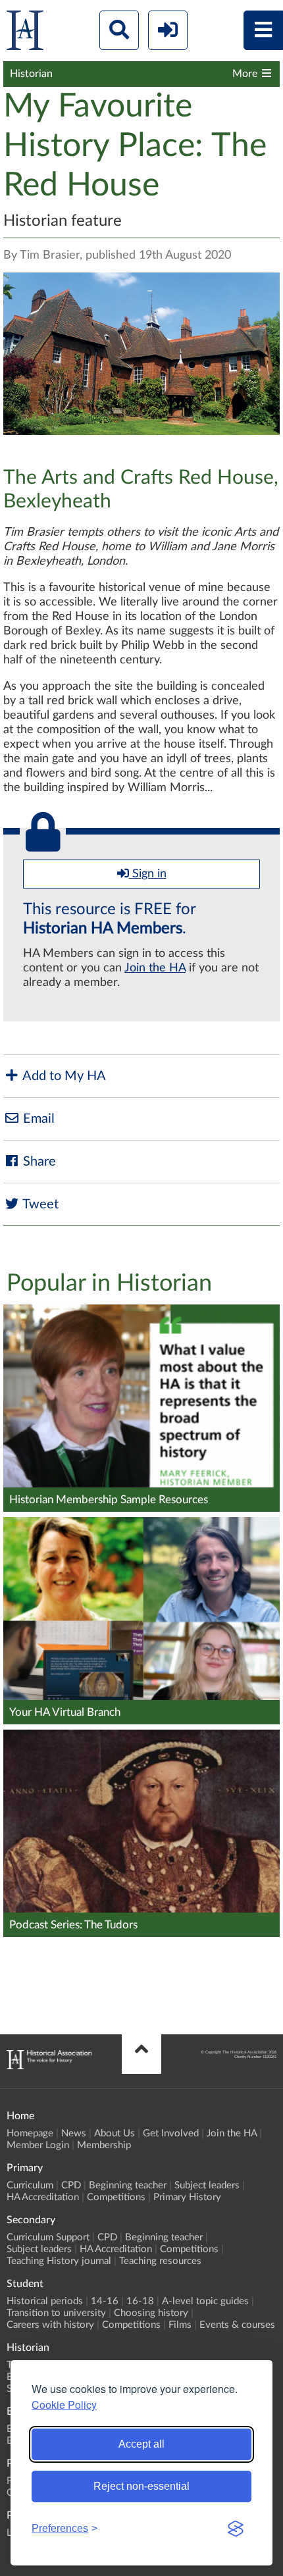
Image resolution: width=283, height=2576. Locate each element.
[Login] (168, 30)
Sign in (148, 874)
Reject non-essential (141, 2486)
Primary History (187, 2197)
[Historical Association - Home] (49, 2066)
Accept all (141, 2444)
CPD (71, 2185)
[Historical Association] (25, 33)
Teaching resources (160, 2261)
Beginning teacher (128, 2185)
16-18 (140, 2301)
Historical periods (45, 2301)
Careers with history (50, 2325)
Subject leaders (207, 2185)
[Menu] (263, 30)
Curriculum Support (48, 2237)
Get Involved (171, 2133)
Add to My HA (63, 1076)
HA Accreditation (43, 2197)
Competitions (116, 2197)
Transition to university (56, 2313)
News (74, 2133)
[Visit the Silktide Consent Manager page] (236, 2529)
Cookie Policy (64, 2405)
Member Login (38, 2145)
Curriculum (30, 2185)
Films (180, 2325)
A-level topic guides (205, 2301)
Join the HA (155, 968)
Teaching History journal (59, 2261)
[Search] (119, 30)
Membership (104, 2145)
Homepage (30, 2133)
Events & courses (237, 2325)
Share (38, 1162)
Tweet (39, 1204)
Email (37, 1119)
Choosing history (151, 2313)
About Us (115, 2133)
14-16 (105, 2301)
